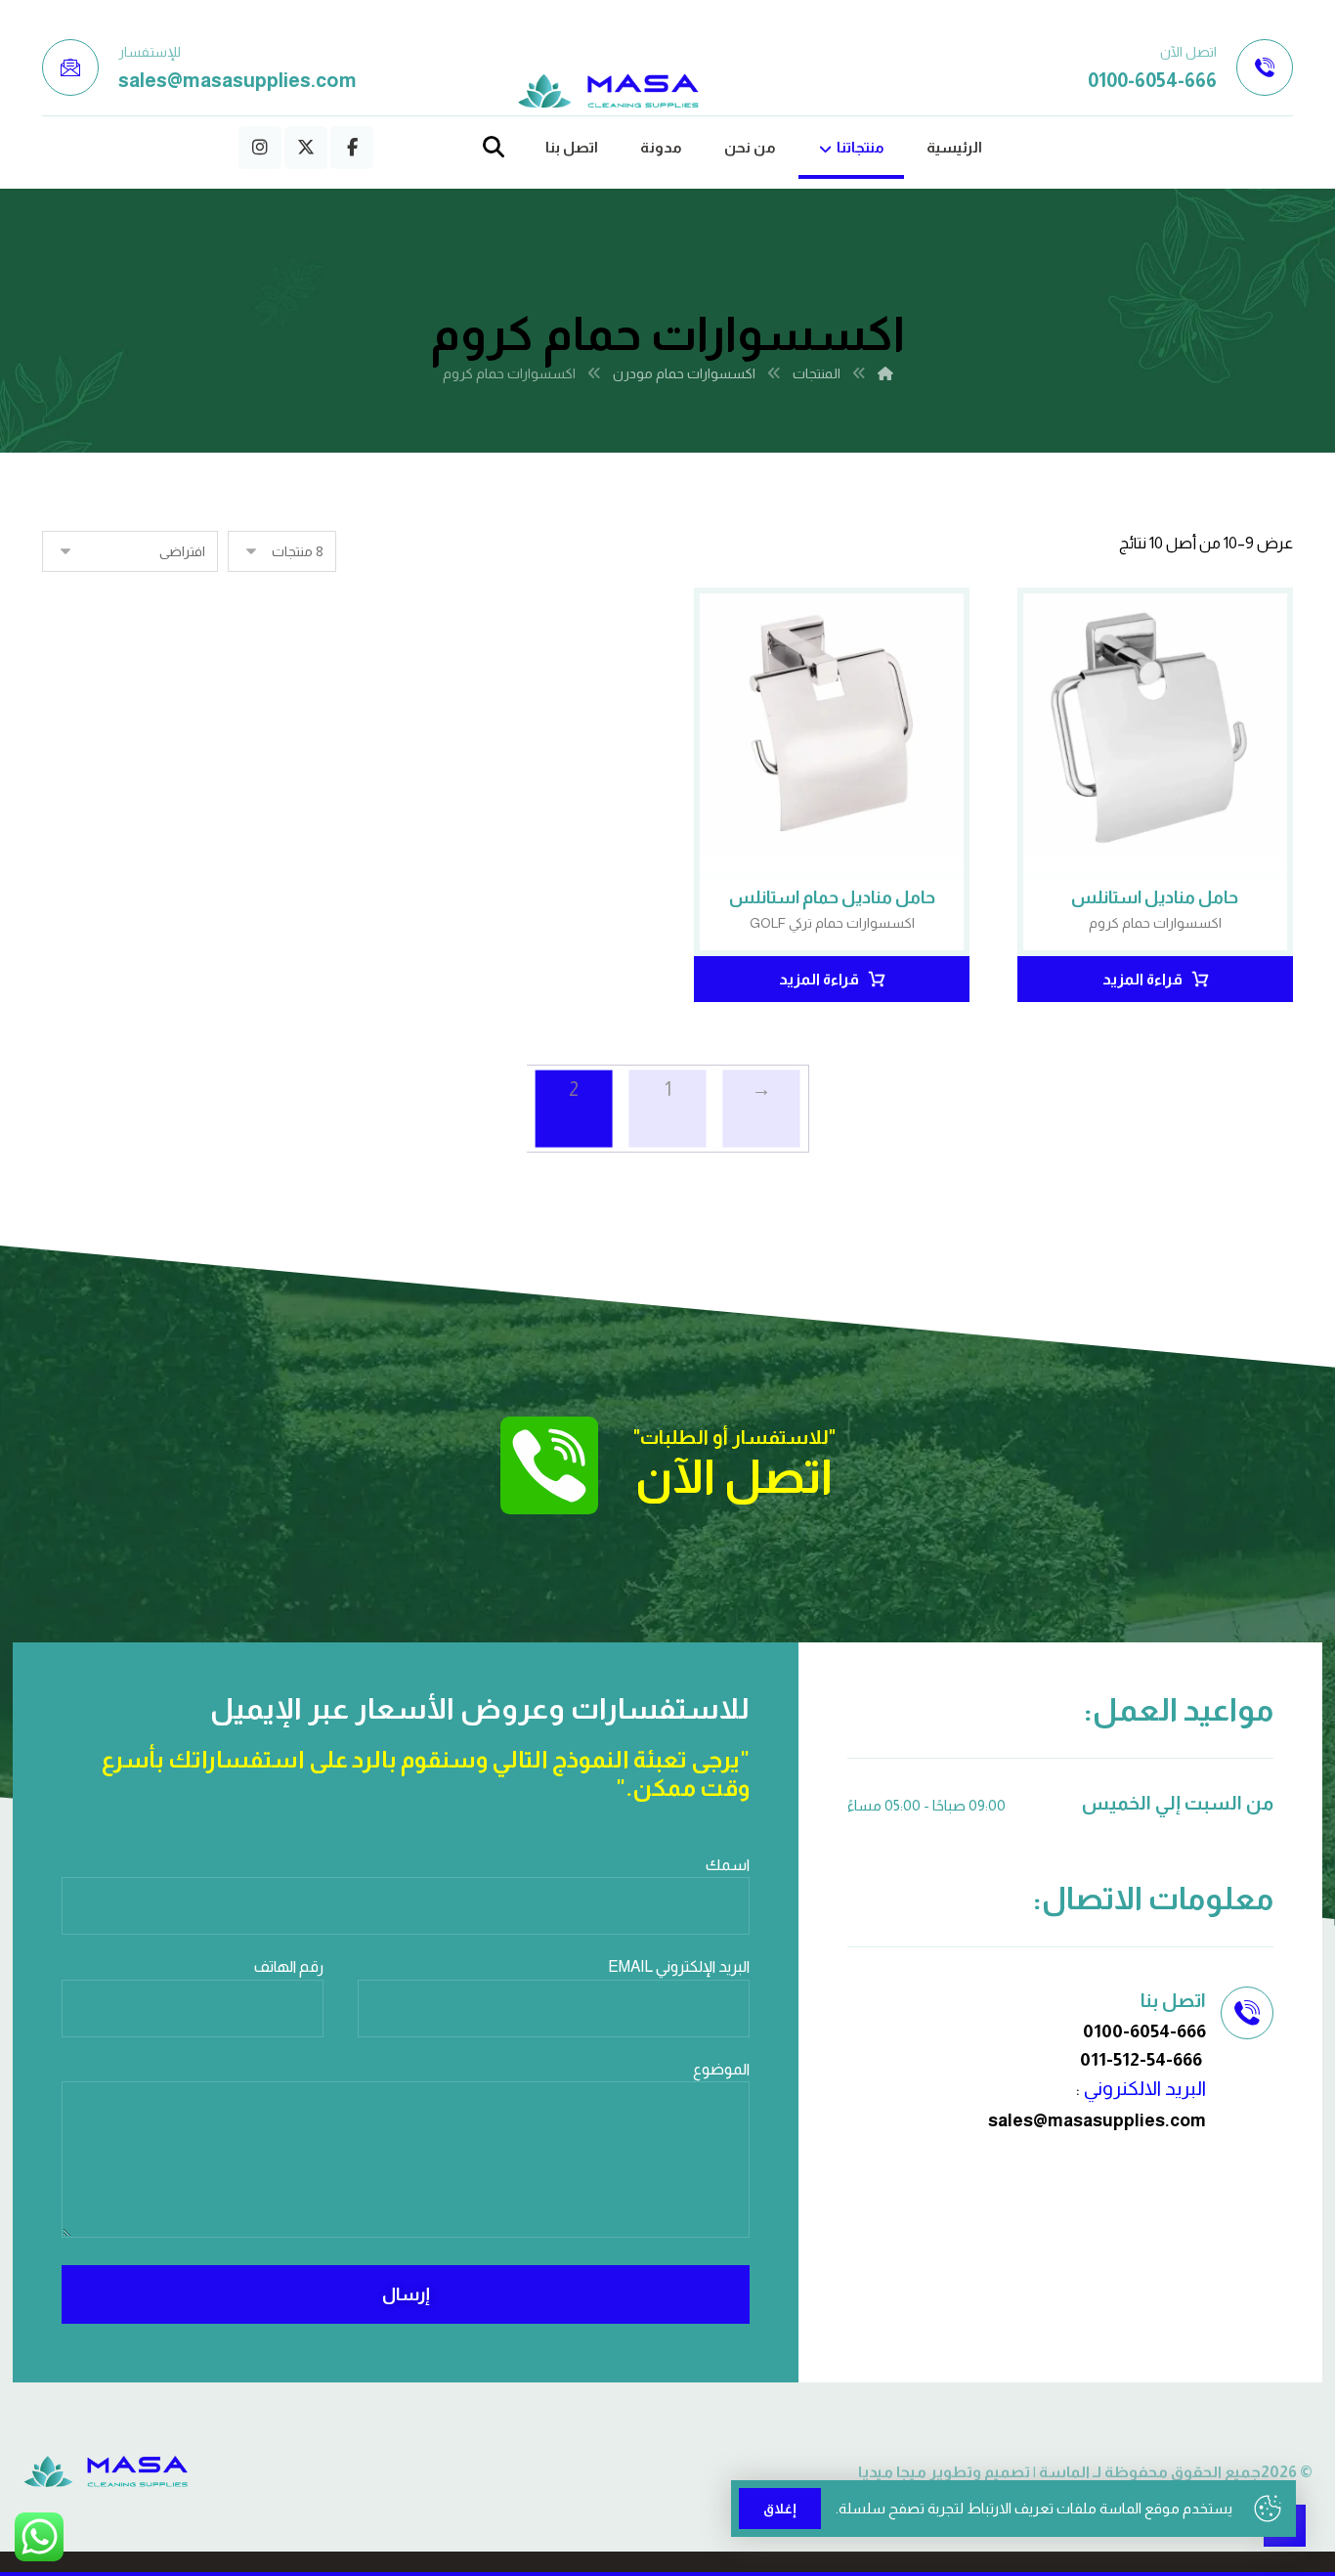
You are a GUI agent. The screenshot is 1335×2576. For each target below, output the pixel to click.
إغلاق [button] (780, 2509)
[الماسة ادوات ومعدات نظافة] (609, 91)
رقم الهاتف (289, 1966)
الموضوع (721, 2069)
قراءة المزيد (1142, 979)
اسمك (728, 1865)
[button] (352, 148)
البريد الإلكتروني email (679, 1966)
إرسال (406, 2294)
